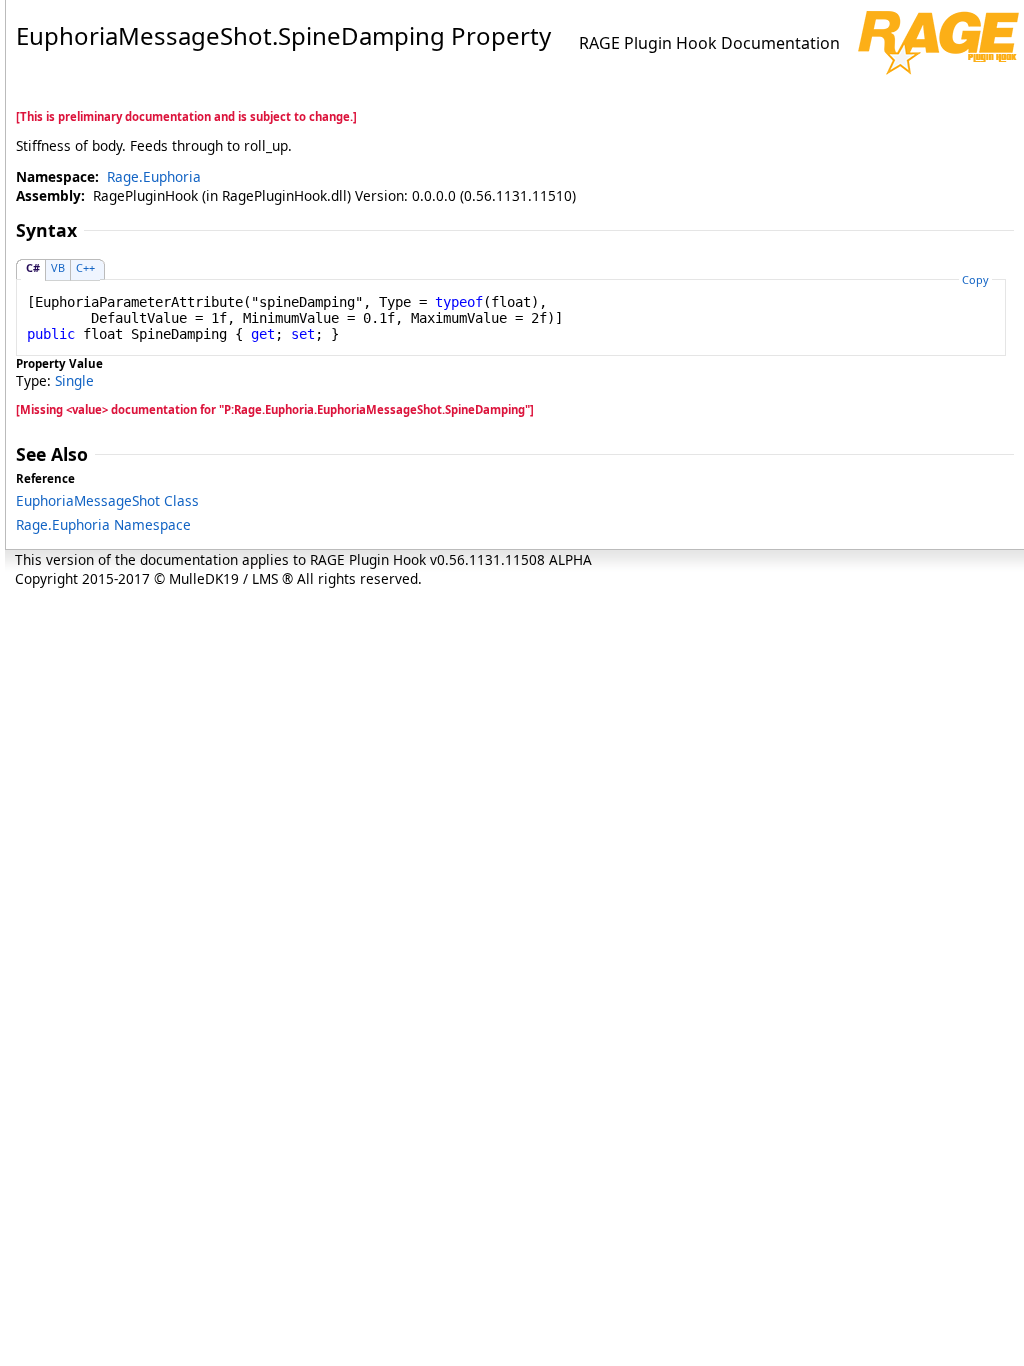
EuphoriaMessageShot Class (107, 500)
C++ (85, 267)
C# (33, 267)
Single (74, 380)
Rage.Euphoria (154, 176)
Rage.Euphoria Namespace (103, 524)
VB (58, 267)
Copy (975, 279)
